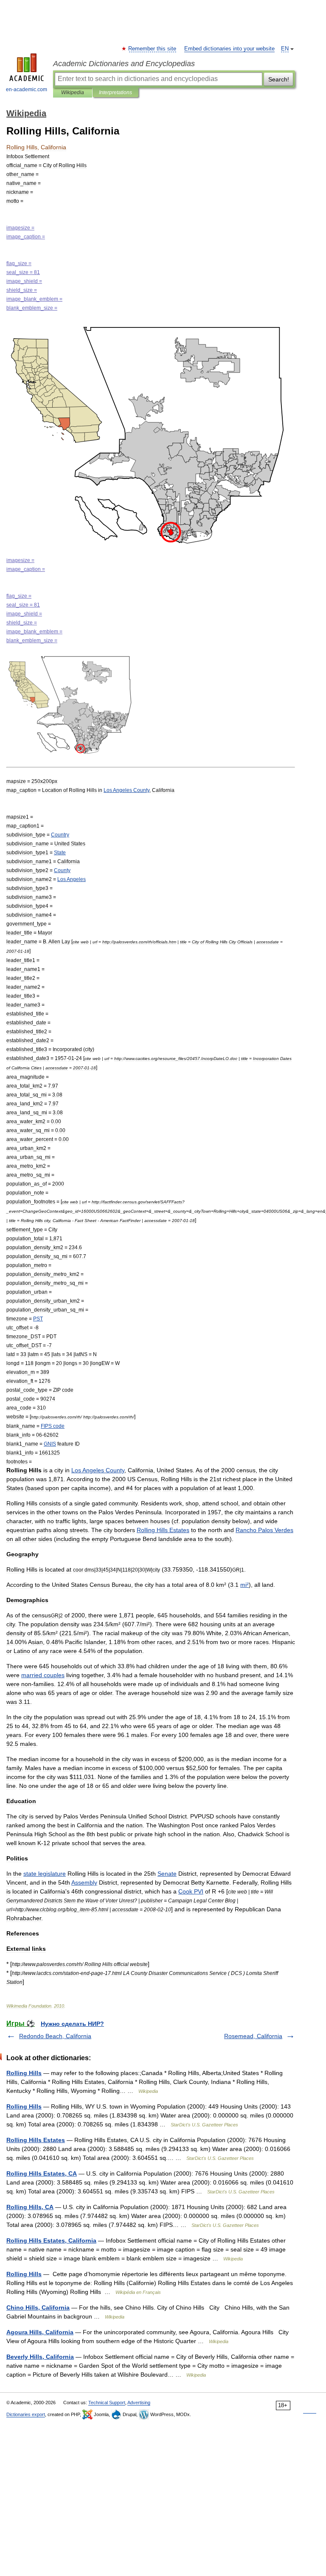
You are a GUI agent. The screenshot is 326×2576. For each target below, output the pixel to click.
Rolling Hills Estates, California (51, 2240)
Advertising (139, 2403)
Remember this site (153, 49)
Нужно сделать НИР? (72, 2024)
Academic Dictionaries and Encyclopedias (124, 64)
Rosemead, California (253, 2036)
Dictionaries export (26, 2414)
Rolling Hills (24, 2073)
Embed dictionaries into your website (229, 49)
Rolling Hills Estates (36, 2140)
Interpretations (115, 92)
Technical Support (107, 2403)
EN (285, 49)
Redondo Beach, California (55, 2036)
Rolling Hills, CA (30, 2207)
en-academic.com (27, 90)
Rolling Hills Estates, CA (42, 2173)
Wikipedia (73, 92)
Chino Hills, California (38, 2307)
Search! (279, 79)
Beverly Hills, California (40, 2357)
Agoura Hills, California (40, 2332)
